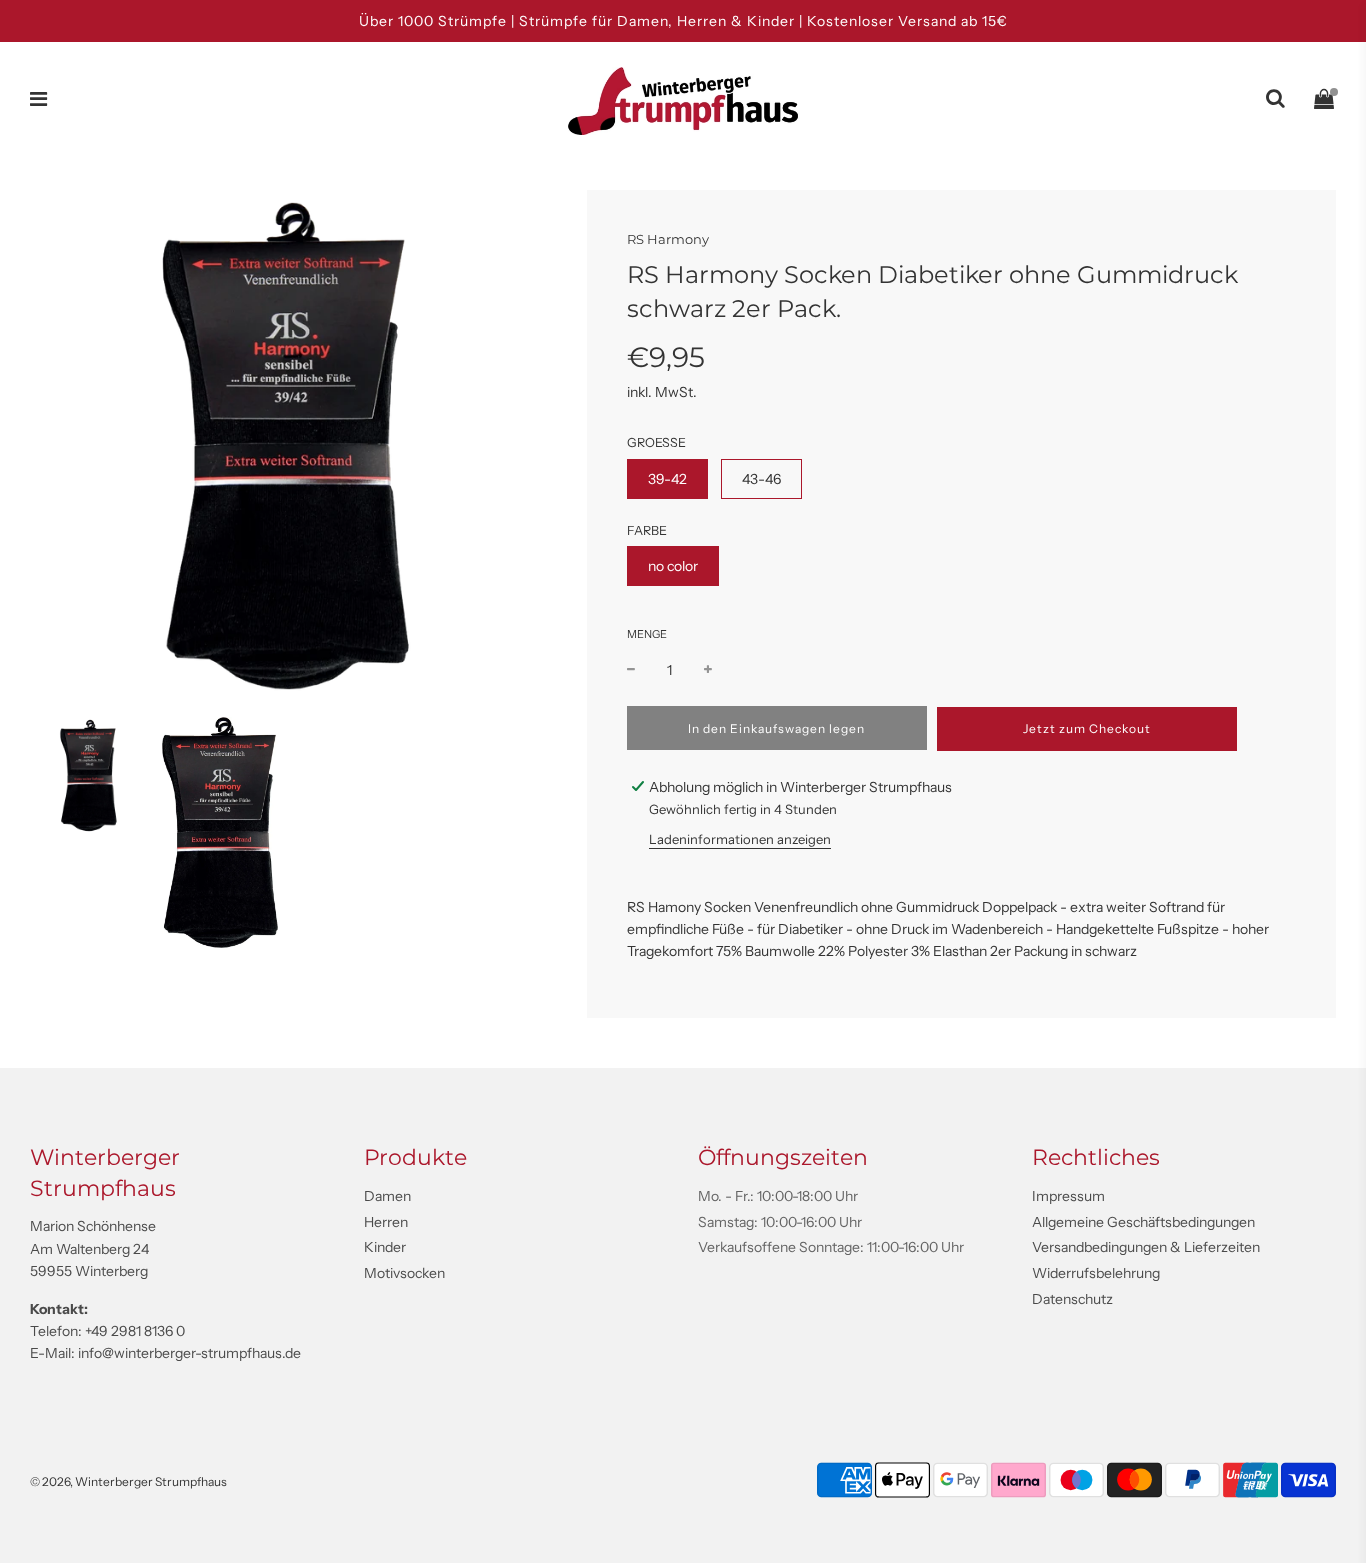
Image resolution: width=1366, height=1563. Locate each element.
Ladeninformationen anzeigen (740, 839)
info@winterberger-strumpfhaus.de (189, 1353)
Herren (386, 1222)
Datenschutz (1072, 1299)
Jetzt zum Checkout (1087, 728)
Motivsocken (404, 1273)
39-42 (667, 479)
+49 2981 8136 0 (135, 1331)
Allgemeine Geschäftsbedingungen (1143, 1222)
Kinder (385, 1247)
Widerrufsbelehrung (1096, 1273)
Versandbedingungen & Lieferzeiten (1146, 1247)
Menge (647, 635)
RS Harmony (668, 239)
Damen (387, 1196)
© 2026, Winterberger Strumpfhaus (128, 1481)
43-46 (761, 479)
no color (673, 566)
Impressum (1068, 1196)
